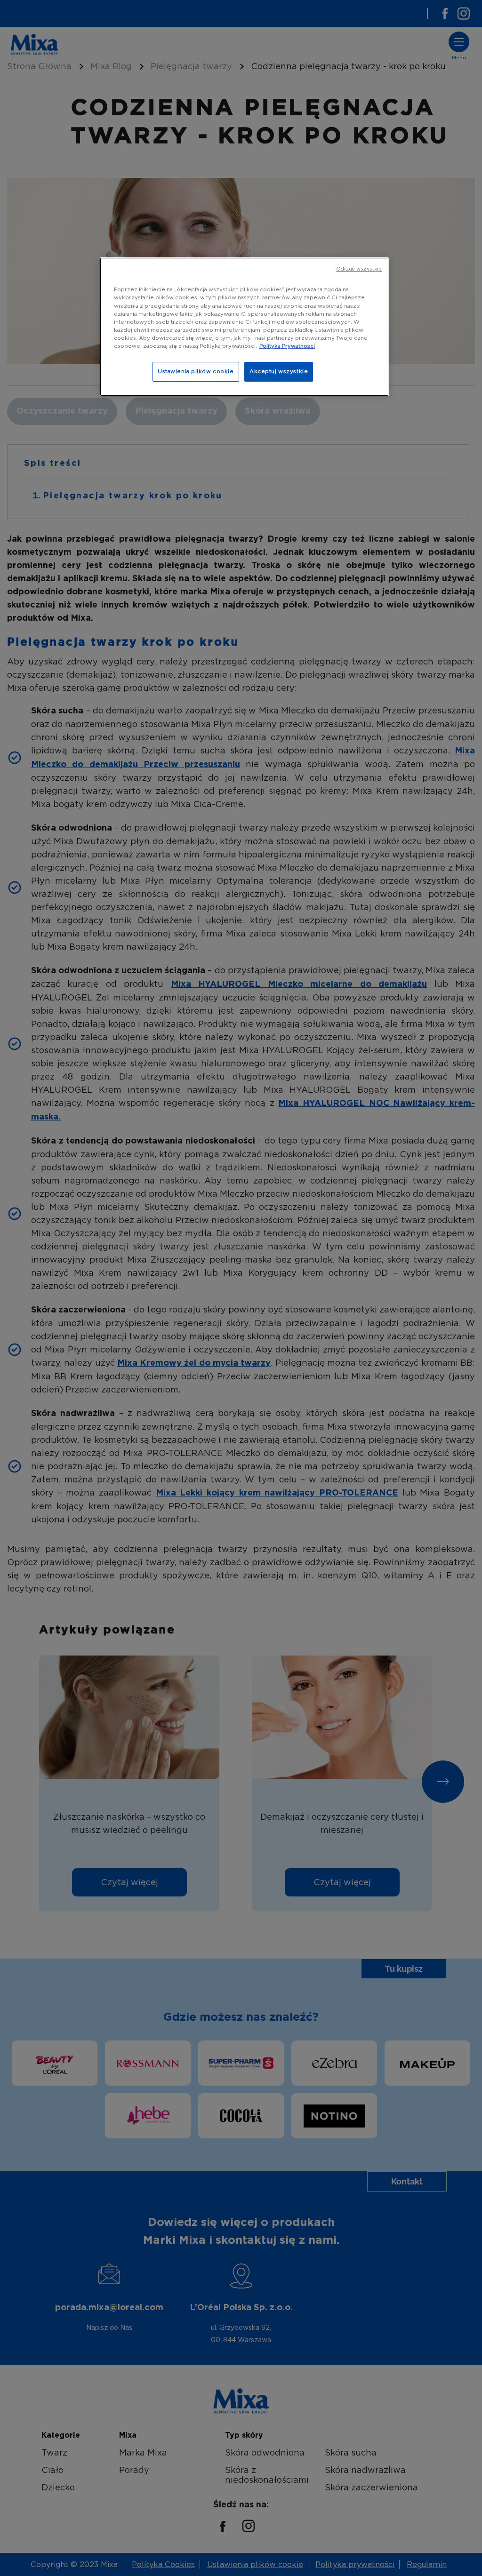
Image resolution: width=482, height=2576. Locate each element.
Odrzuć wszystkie (359, 269)
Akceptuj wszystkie (279, 371)
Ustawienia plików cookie (196, 371)
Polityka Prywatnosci (287, 346)
